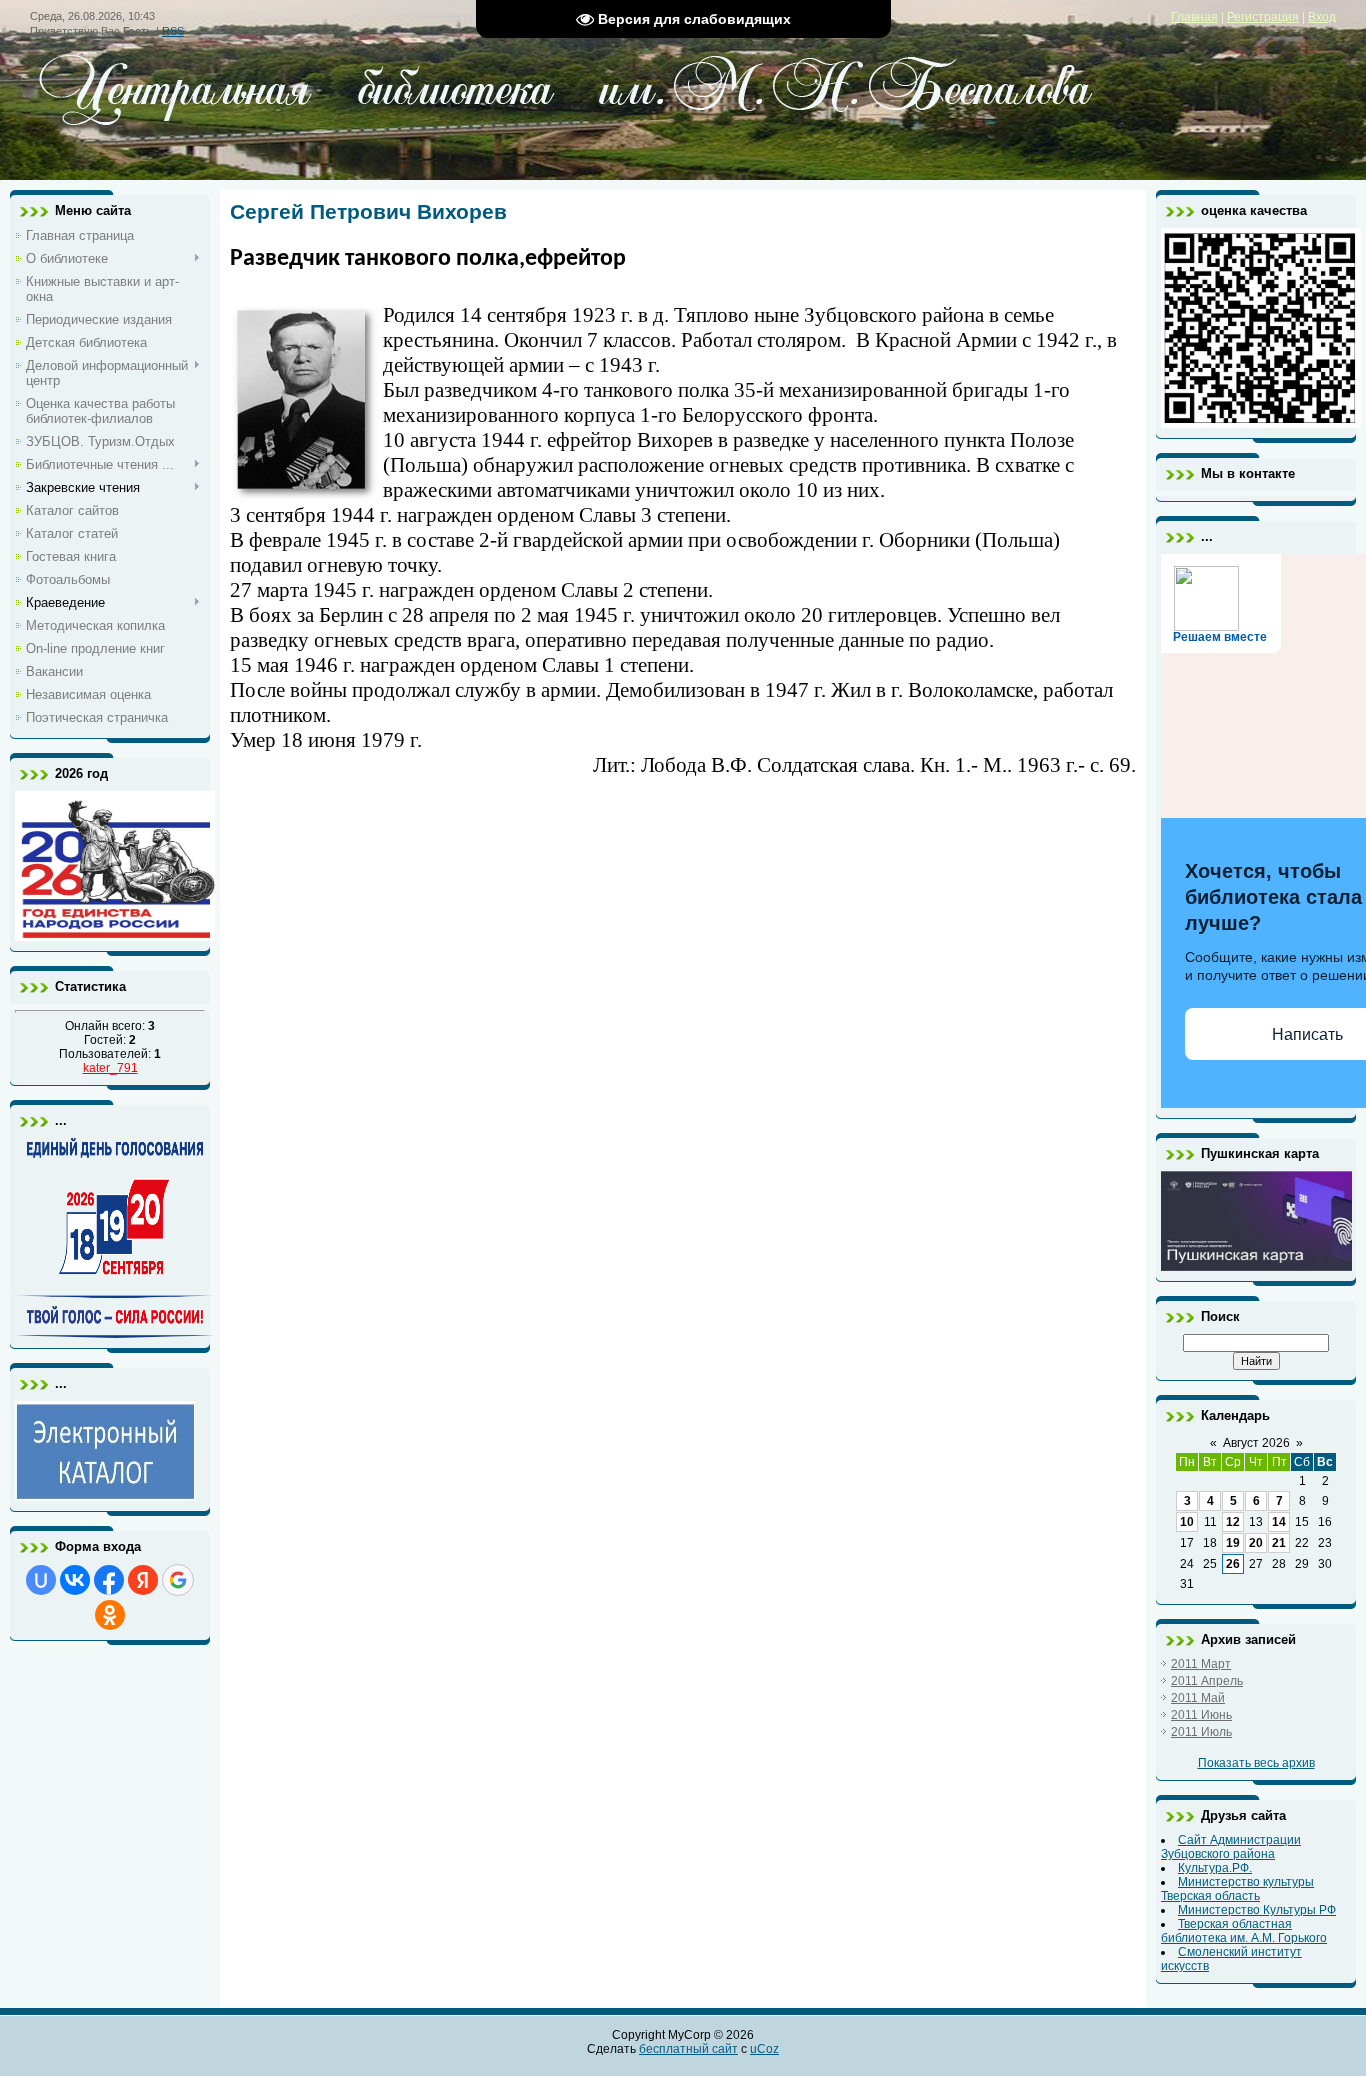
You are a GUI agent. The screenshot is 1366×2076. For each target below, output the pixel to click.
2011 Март (1201, 1664)
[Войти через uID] (41, 1580)
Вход (1322, 17)
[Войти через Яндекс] (143, 1580)
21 (1279, 1543)
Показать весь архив (1256, 1763)
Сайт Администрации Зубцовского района (1231, 1847)
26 (1233, 1564)
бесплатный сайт (688, 2049)
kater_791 (110, 1068)
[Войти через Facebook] (109, 1580)
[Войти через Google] (178, 1580)
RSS (173, 31)
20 (1256, 1543)
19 (1233, 1543)
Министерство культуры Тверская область (1237, 1889)
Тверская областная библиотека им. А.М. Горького (1244, 1931)
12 (1233, 1522)
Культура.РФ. (1215, 1868)
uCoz (764, 2049)
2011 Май (1198, 1698)
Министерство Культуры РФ (1257, 1910)
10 (1187, 1522)
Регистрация (1263, 17)
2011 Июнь (1201, 1715)
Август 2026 (1256, 1443)
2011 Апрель (1207, 1681)
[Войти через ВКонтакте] (75, 1580)
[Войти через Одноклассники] (110, 1615)
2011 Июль (1201, 1732)
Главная (1194, 17)
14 (1279, 1522)
